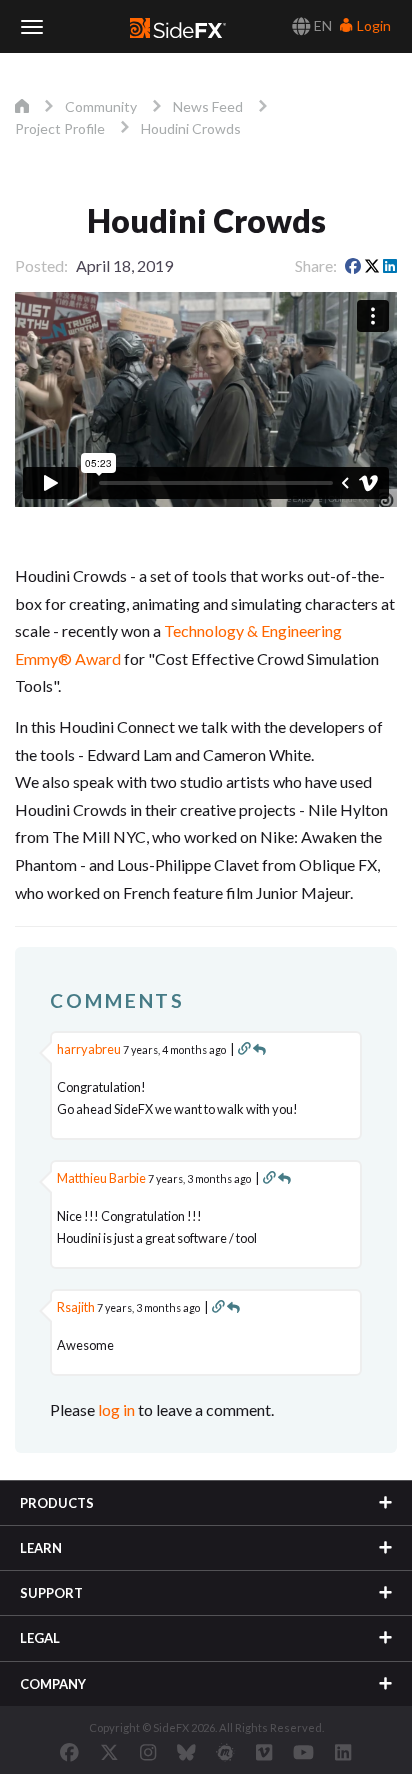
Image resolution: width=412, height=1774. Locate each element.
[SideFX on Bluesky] (186, 1752)
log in (116, 1409)
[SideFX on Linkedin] (343, 1752)
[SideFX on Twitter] (109, 1752)
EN (321, 25)
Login (372, 25)
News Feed (208, 106)
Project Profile (60, 128)
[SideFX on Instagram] (148, 1752)
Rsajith (76, 1307)
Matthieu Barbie (101, 1178)
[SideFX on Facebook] (69, 1752)
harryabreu (89, 1049)
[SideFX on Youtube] (303, 1752)
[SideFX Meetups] (225, 1752)
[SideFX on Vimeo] (264, 1752)
